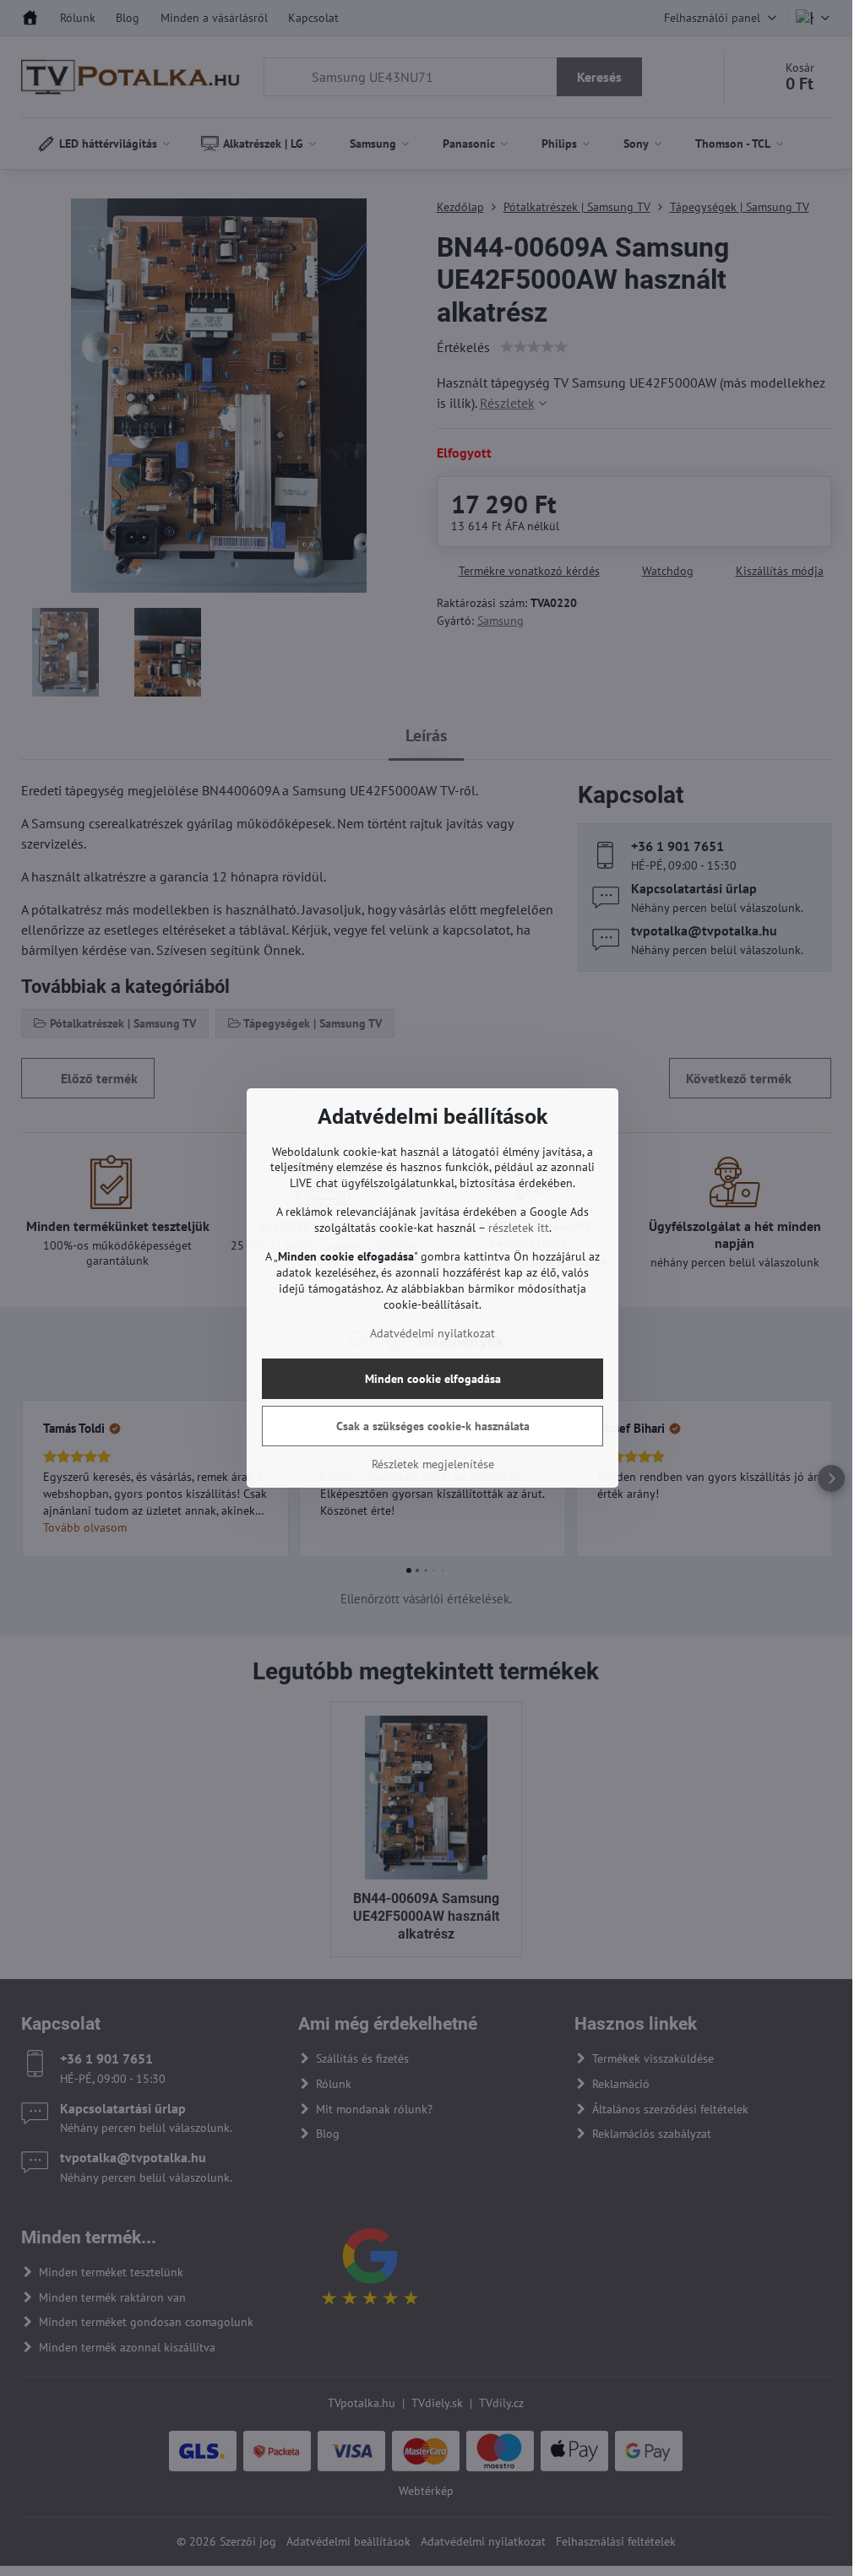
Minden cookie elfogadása (433, 1379)
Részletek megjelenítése (433, 1464)
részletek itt (519, 1228)
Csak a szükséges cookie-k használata (433, 1426)
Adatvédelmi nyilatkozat (432, 1333)
